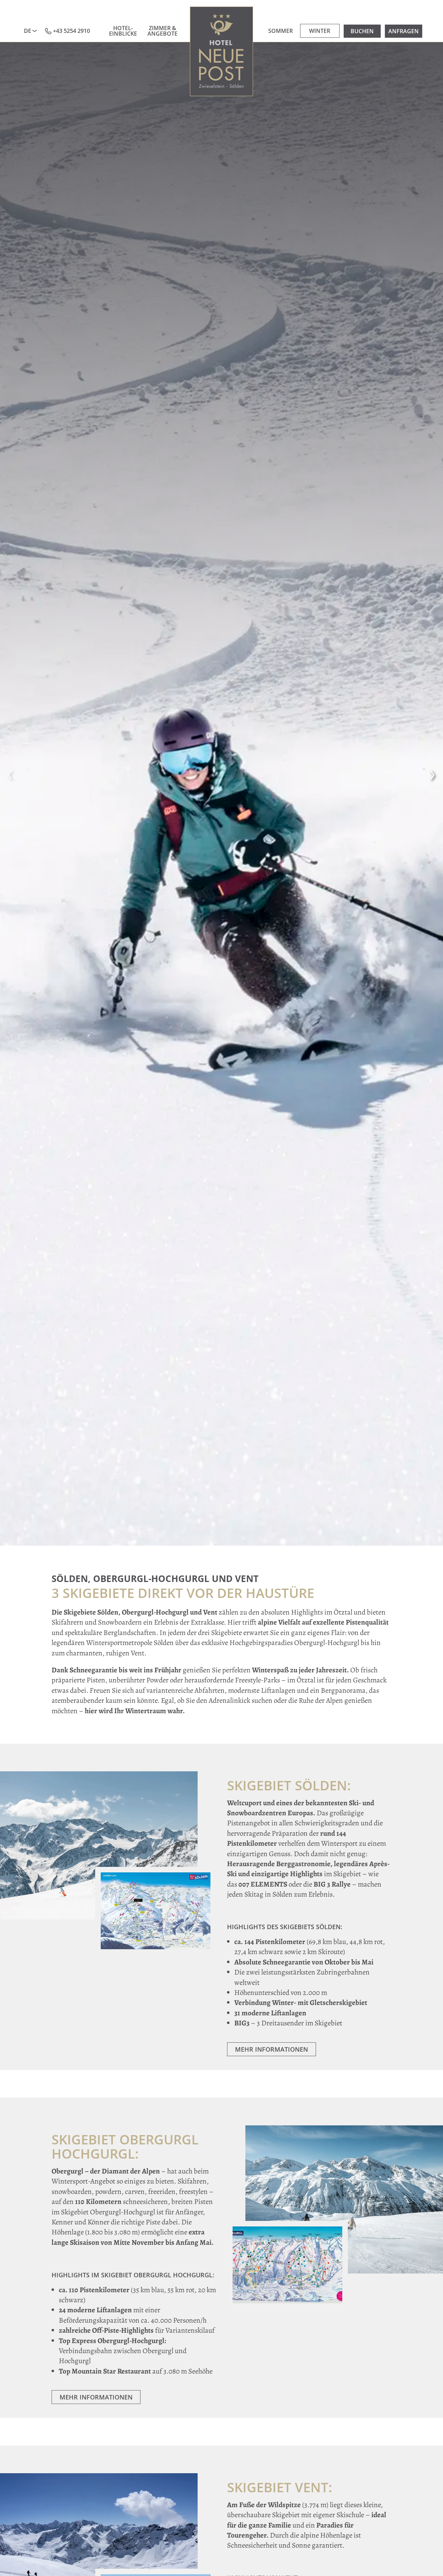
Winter (320, 31)
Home (222, 51)
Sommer (281, 31)
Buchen (362, 31)
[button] (10, 773)
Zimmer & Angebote (162, 31)
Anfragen (404, 31)
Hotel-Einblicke (123, 31)
